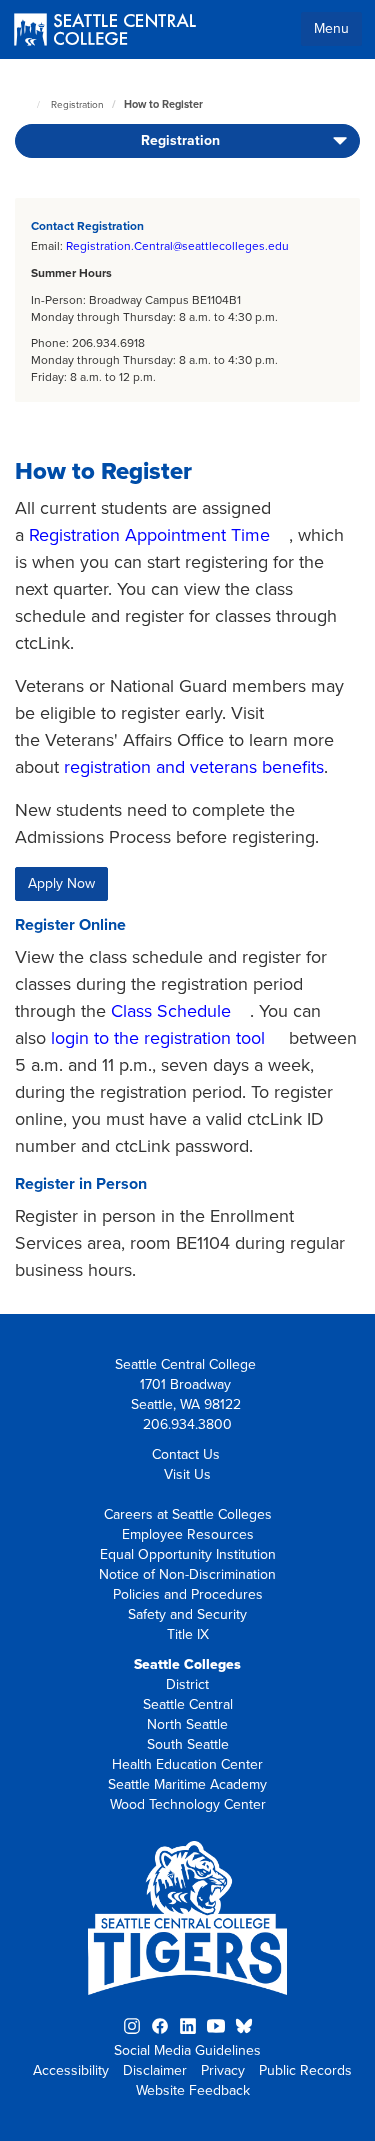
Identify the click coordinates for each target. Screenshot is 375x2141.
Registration (77, 105)
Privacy (223, 2070)
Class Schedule (171, 1011)
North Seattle (187, 1724)
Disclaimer (155, 2070)
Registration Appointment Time (149, 535)
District (187, 1684)
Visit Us (187, 1474)
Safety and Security (187, 1614)
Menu (331, 28)
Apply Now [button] (61, 883)
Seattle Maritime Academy (187, 1784)
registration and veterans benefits (194, 767)
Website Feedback (193, 2090)
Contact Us (186, 1454)
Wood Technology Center (188, 1804)
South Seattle (188, 1744)
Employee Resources (188, 1534)
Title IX (188, 1634)
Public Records (305, 2070)
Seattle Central (188, 1704)
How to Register (163, 104)
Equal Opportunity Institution (188, 1554)
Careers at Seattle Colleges (188, 1514)
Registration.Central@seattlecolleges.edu (177, 246)
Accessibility (71, 2070)
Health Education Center (187, 1764)
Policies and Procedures (188, 1594)
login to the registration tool (158, 1038)
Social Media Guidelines (187, 2050)
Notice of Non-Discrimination (187, 1574)
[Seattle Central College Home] (105, 31)
